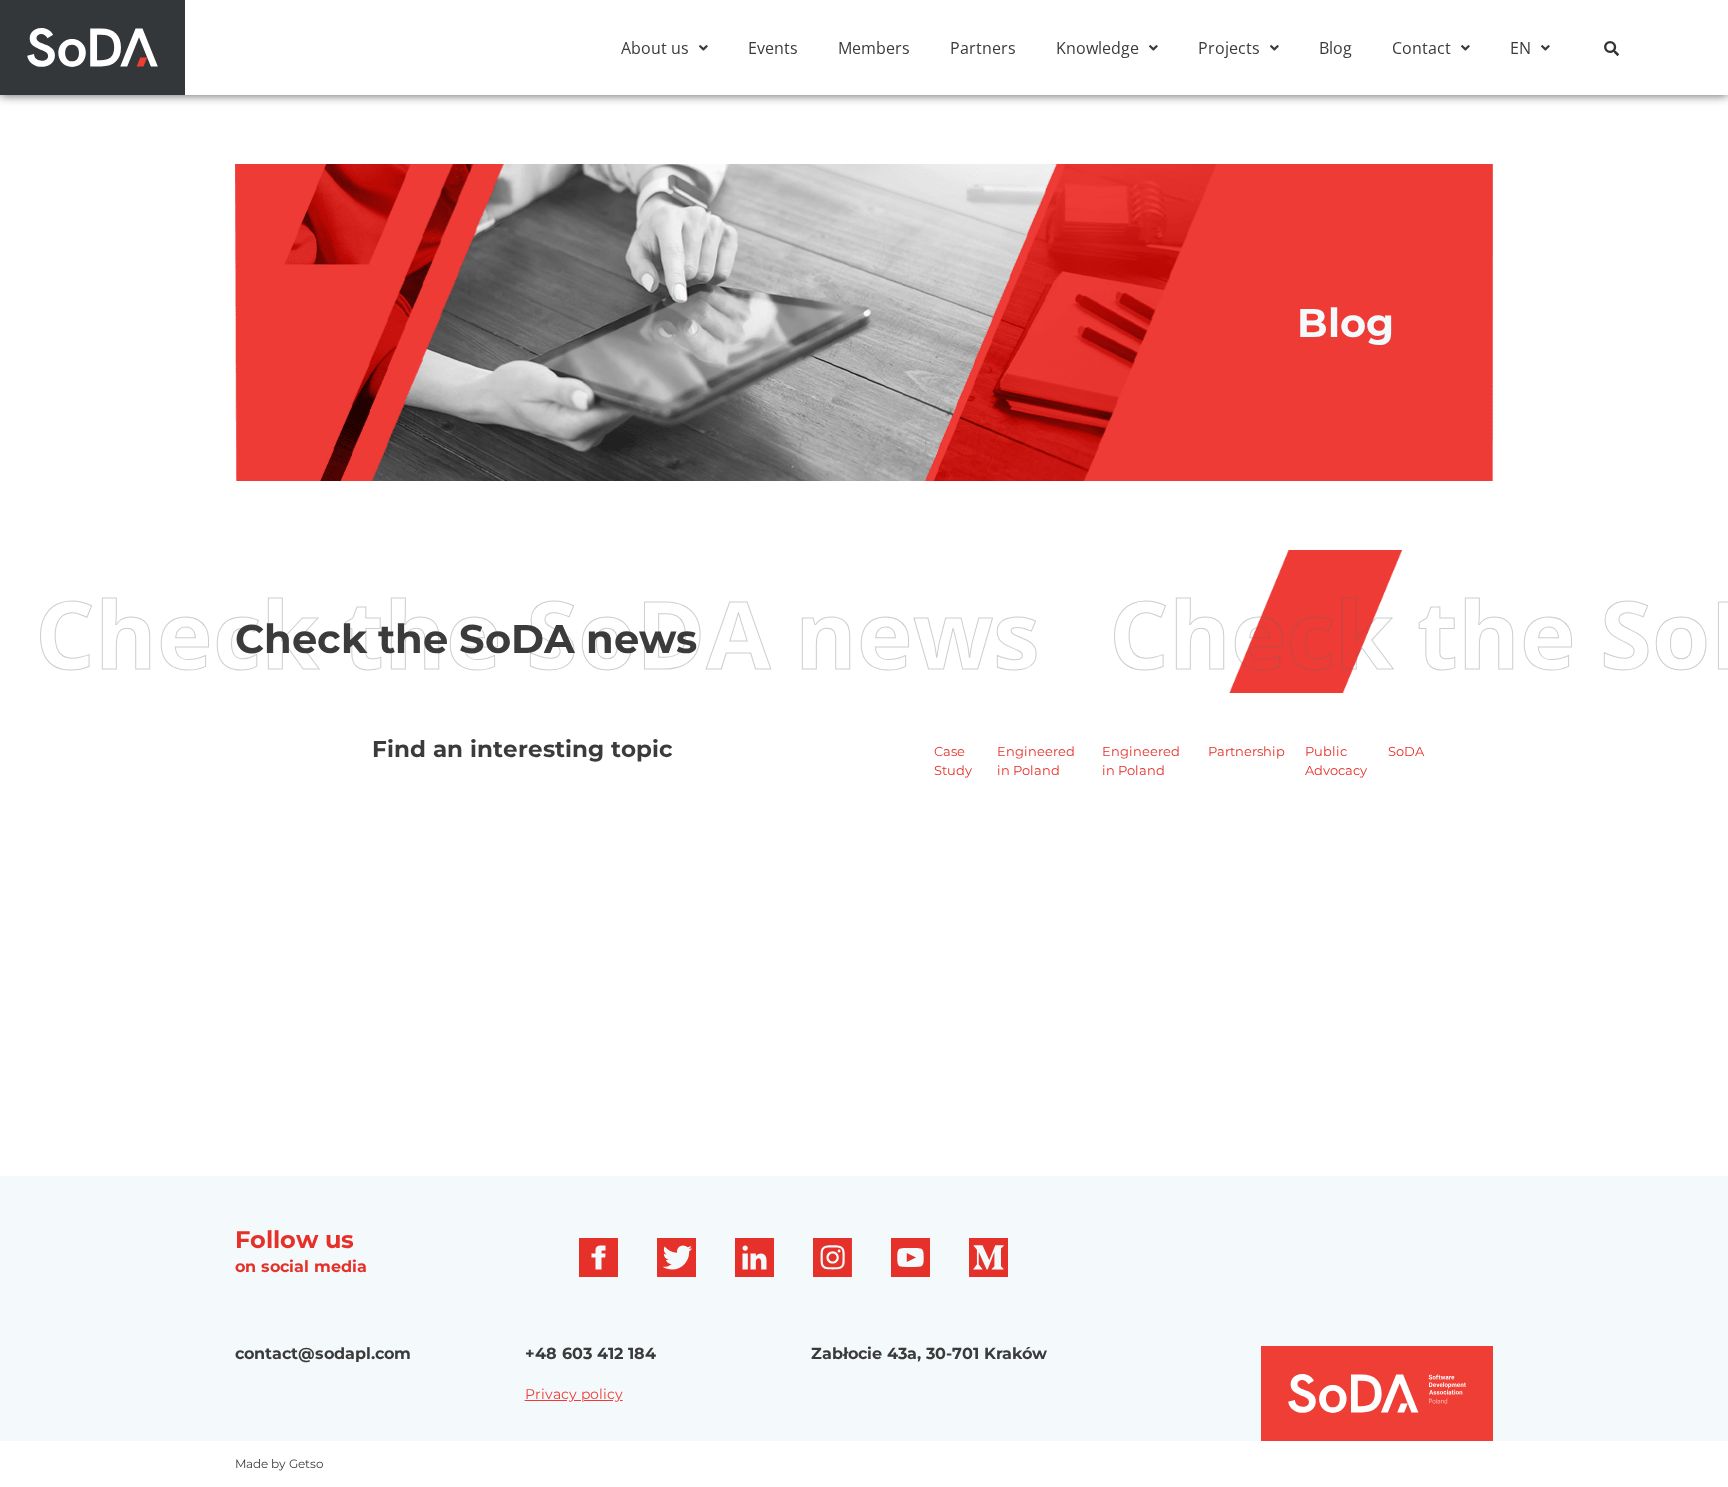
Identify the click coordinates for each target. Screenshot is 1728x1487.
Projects (1229, 48)
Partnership (1246, 751)
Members (874, 48)
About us (655, 48)
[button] (664, 48)
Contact (1421, 48)
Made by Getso (279, 1463)
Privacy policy (574, 1394)
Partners (983, 48)
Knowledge (1097, 48)
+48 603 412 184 (590, 1353)
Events (773, 48)
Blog (1335, 48)
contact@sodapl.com (323, 1353)
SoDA (1406, 751)
